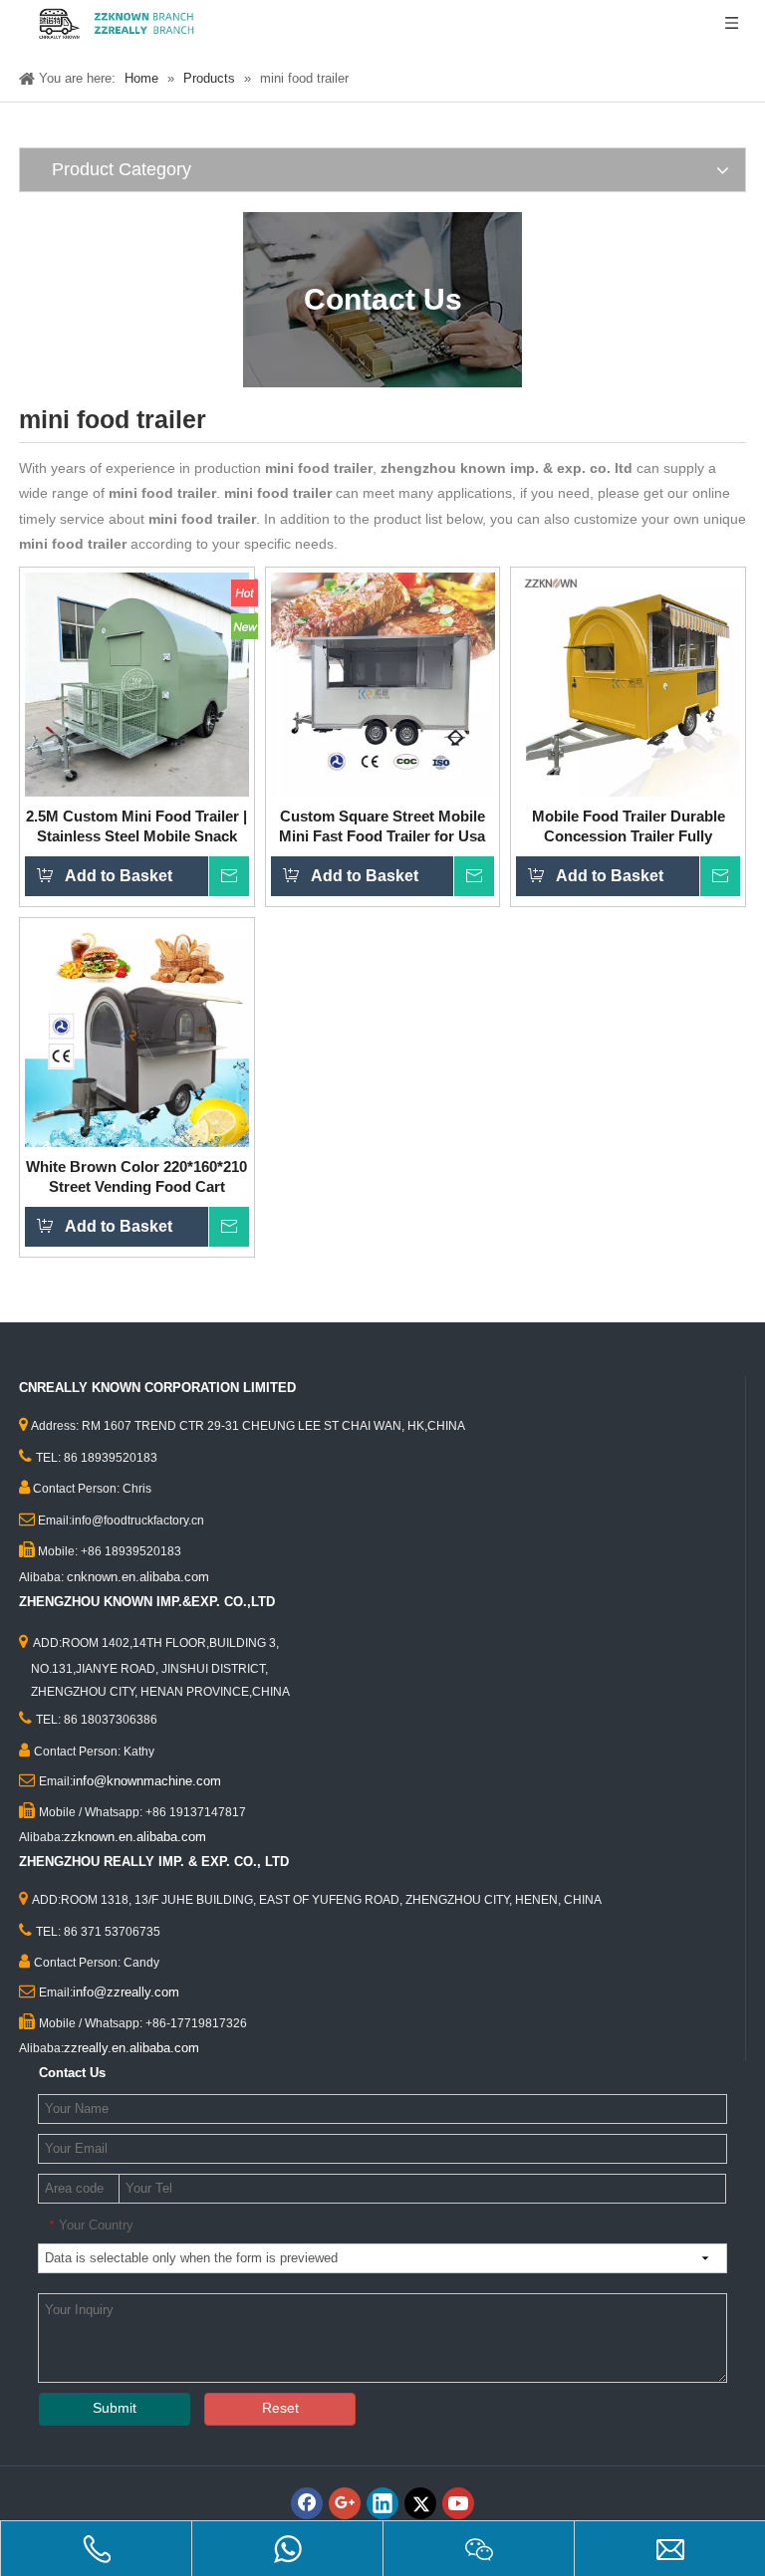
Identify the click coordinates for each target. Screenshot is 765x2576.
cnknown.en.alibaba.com (138, 1577)
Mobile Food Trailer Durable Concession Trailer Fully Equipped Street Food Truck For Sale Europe (629, 827)
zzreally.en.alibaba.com (131, 2048)
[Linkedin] (382, 2503)
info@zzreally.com (126, 1992)
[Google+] (345, 2503)
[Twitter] (420, 2503)
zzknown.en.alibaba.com (135, 1837)
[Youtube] (458, 2503)
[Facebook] (307, 2503)
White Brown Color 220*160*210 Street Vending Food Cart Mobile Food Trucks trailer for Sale (136, 1177)
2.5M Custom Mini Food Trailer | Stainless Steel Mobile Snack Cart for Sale (136, 827)
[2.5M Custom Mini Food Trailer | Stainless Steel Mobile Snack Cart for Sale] (137, 683)
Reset (280, 2408)
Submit (115, 2408)
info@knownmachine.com (147, 1781)
